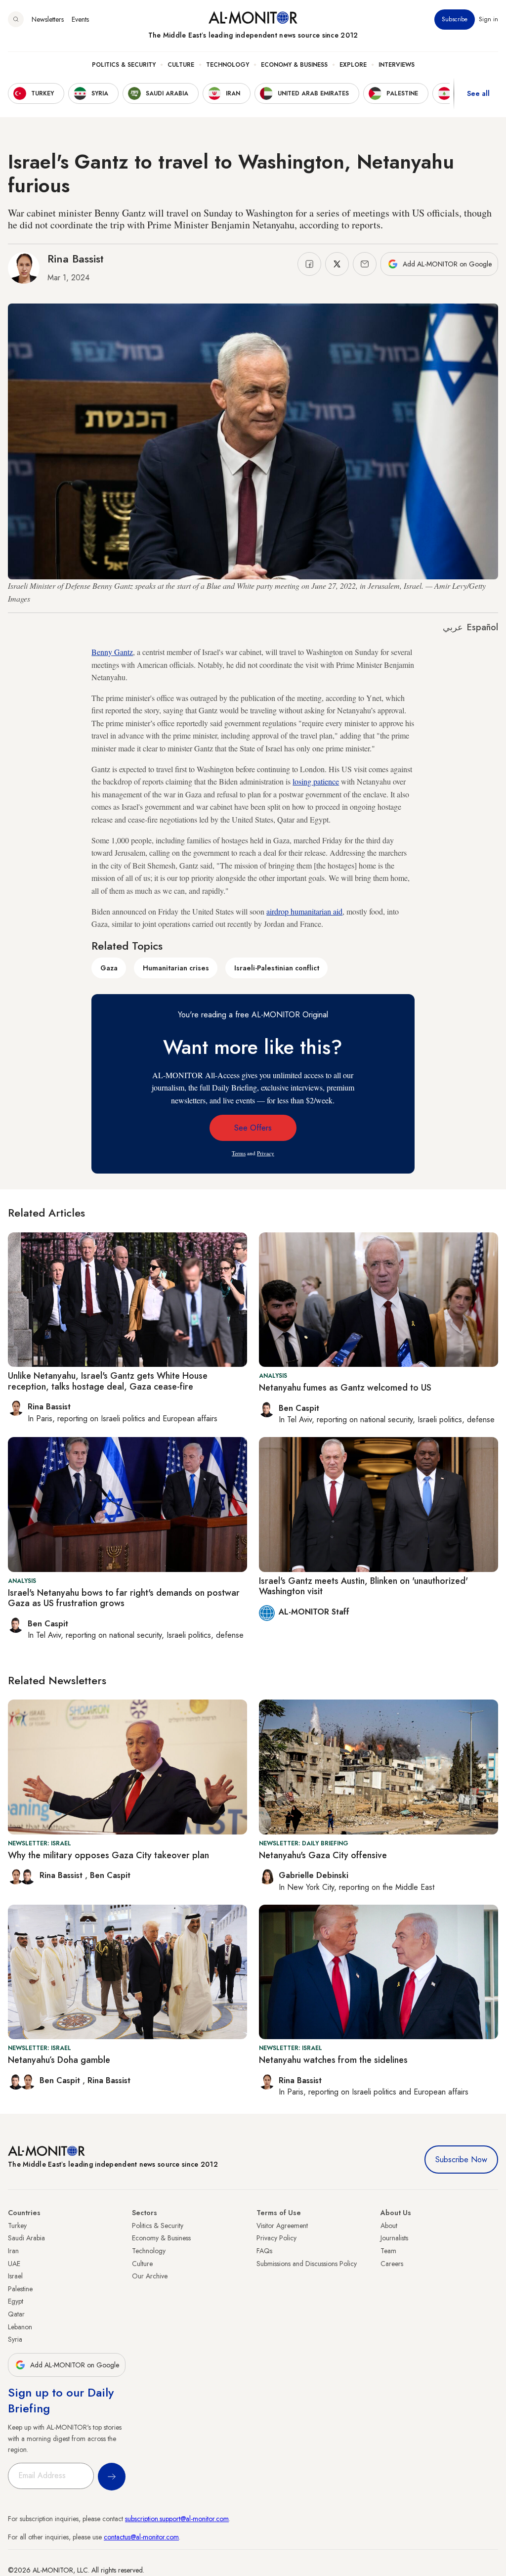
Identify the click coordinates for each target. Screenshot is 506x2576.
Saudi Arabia (26, 2238)
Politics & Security (124, 65)
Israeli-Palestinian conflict (277, 968)
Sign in (488, 19)
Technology (228, 65)
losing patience (316, 781)
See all (478, 93)
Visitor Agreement (282, 2226)
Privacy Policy (276, 2238)
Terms (239, 1153)
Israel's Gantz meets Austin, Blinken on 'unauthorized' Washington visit (363, 1586)
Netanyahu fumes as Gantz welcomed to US (345, 1388)
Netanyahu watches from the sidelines (333, 2060)
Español (483, 627)
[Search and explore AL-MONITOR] (16, 19)
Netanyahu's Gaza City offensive (323, 1855)
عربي (453, 627)
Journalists (394, 2238)
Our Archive (150, 2276)
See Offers (253, 1128)
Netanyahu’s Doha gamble (59, 2060)
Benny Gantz (112, 652)
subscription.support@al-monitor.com (177, 2519)
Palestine (20, 2289)
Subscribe (455, 19)
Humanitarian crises (176, 968)
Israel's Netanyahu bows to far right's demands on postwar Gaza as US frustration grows (124, 1598)
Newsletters (48, 19)
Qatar (16, 2314)
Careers (392, 2264)
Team (388, 2251)
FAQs (264, 2251)
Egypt (16, 2301)
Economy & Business (294, 65)
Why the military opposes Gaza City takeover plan (108, 1855)
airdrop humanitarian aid (304, 911)
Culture (181, 65)
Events (80, 19)
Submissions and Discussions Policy (307, 2264)
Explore (353, 65)
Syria (15, 2339)
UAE (14, 2264)
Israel (15, 2276)
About (389, 2226)
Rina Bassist (76, 259)
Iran (13, 2251)
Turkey (17, 2226)
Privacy (266, 1153)
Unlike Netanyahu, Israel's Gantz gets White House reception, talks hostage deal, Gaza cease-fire (108, 1381)
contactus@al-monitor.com (141, 2537)
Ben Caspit (110, 1875)
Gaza (109, 968)
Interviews (397, 65)
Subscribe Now (461, 2160)
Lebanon (20, 2327)
